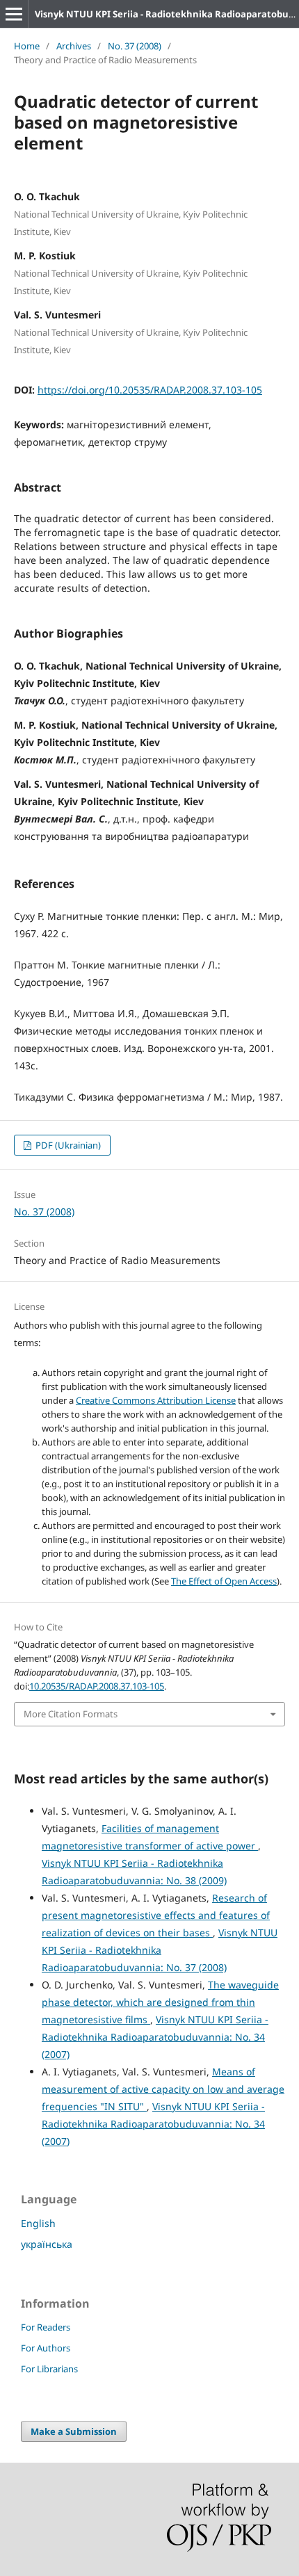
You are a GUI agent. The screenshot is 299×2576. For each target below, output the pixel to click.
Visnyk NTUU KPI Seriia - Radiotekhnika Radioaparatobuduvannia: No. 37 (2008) (160, 1950)
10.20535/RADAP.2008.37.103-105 (97, 1686)
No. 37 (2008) (135, 46)
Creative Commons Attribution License (156, 1400)
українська (47, 2244)
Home (27, 46)
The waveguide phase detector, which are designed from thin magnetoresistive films (160, 2002)
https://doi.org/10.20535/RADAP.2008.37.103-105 (150, 390)
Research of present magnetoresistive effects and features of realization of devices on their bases (156, 1915)
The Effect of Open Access (224, 1581)
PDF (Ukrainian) (67, 1145)
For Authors (46, 2348)
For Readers (46, 2327)
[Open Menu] (14, 14)
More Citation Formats (71, 1714)
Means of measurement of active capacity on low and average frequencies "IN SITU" (163, 2089)
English (38, 2223)
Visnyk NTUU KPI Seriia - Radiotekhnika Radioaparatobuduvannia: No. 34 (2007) (155, 2037)
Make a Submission (74, 2431)
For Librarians (49, 2369)
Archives (74, 46)
